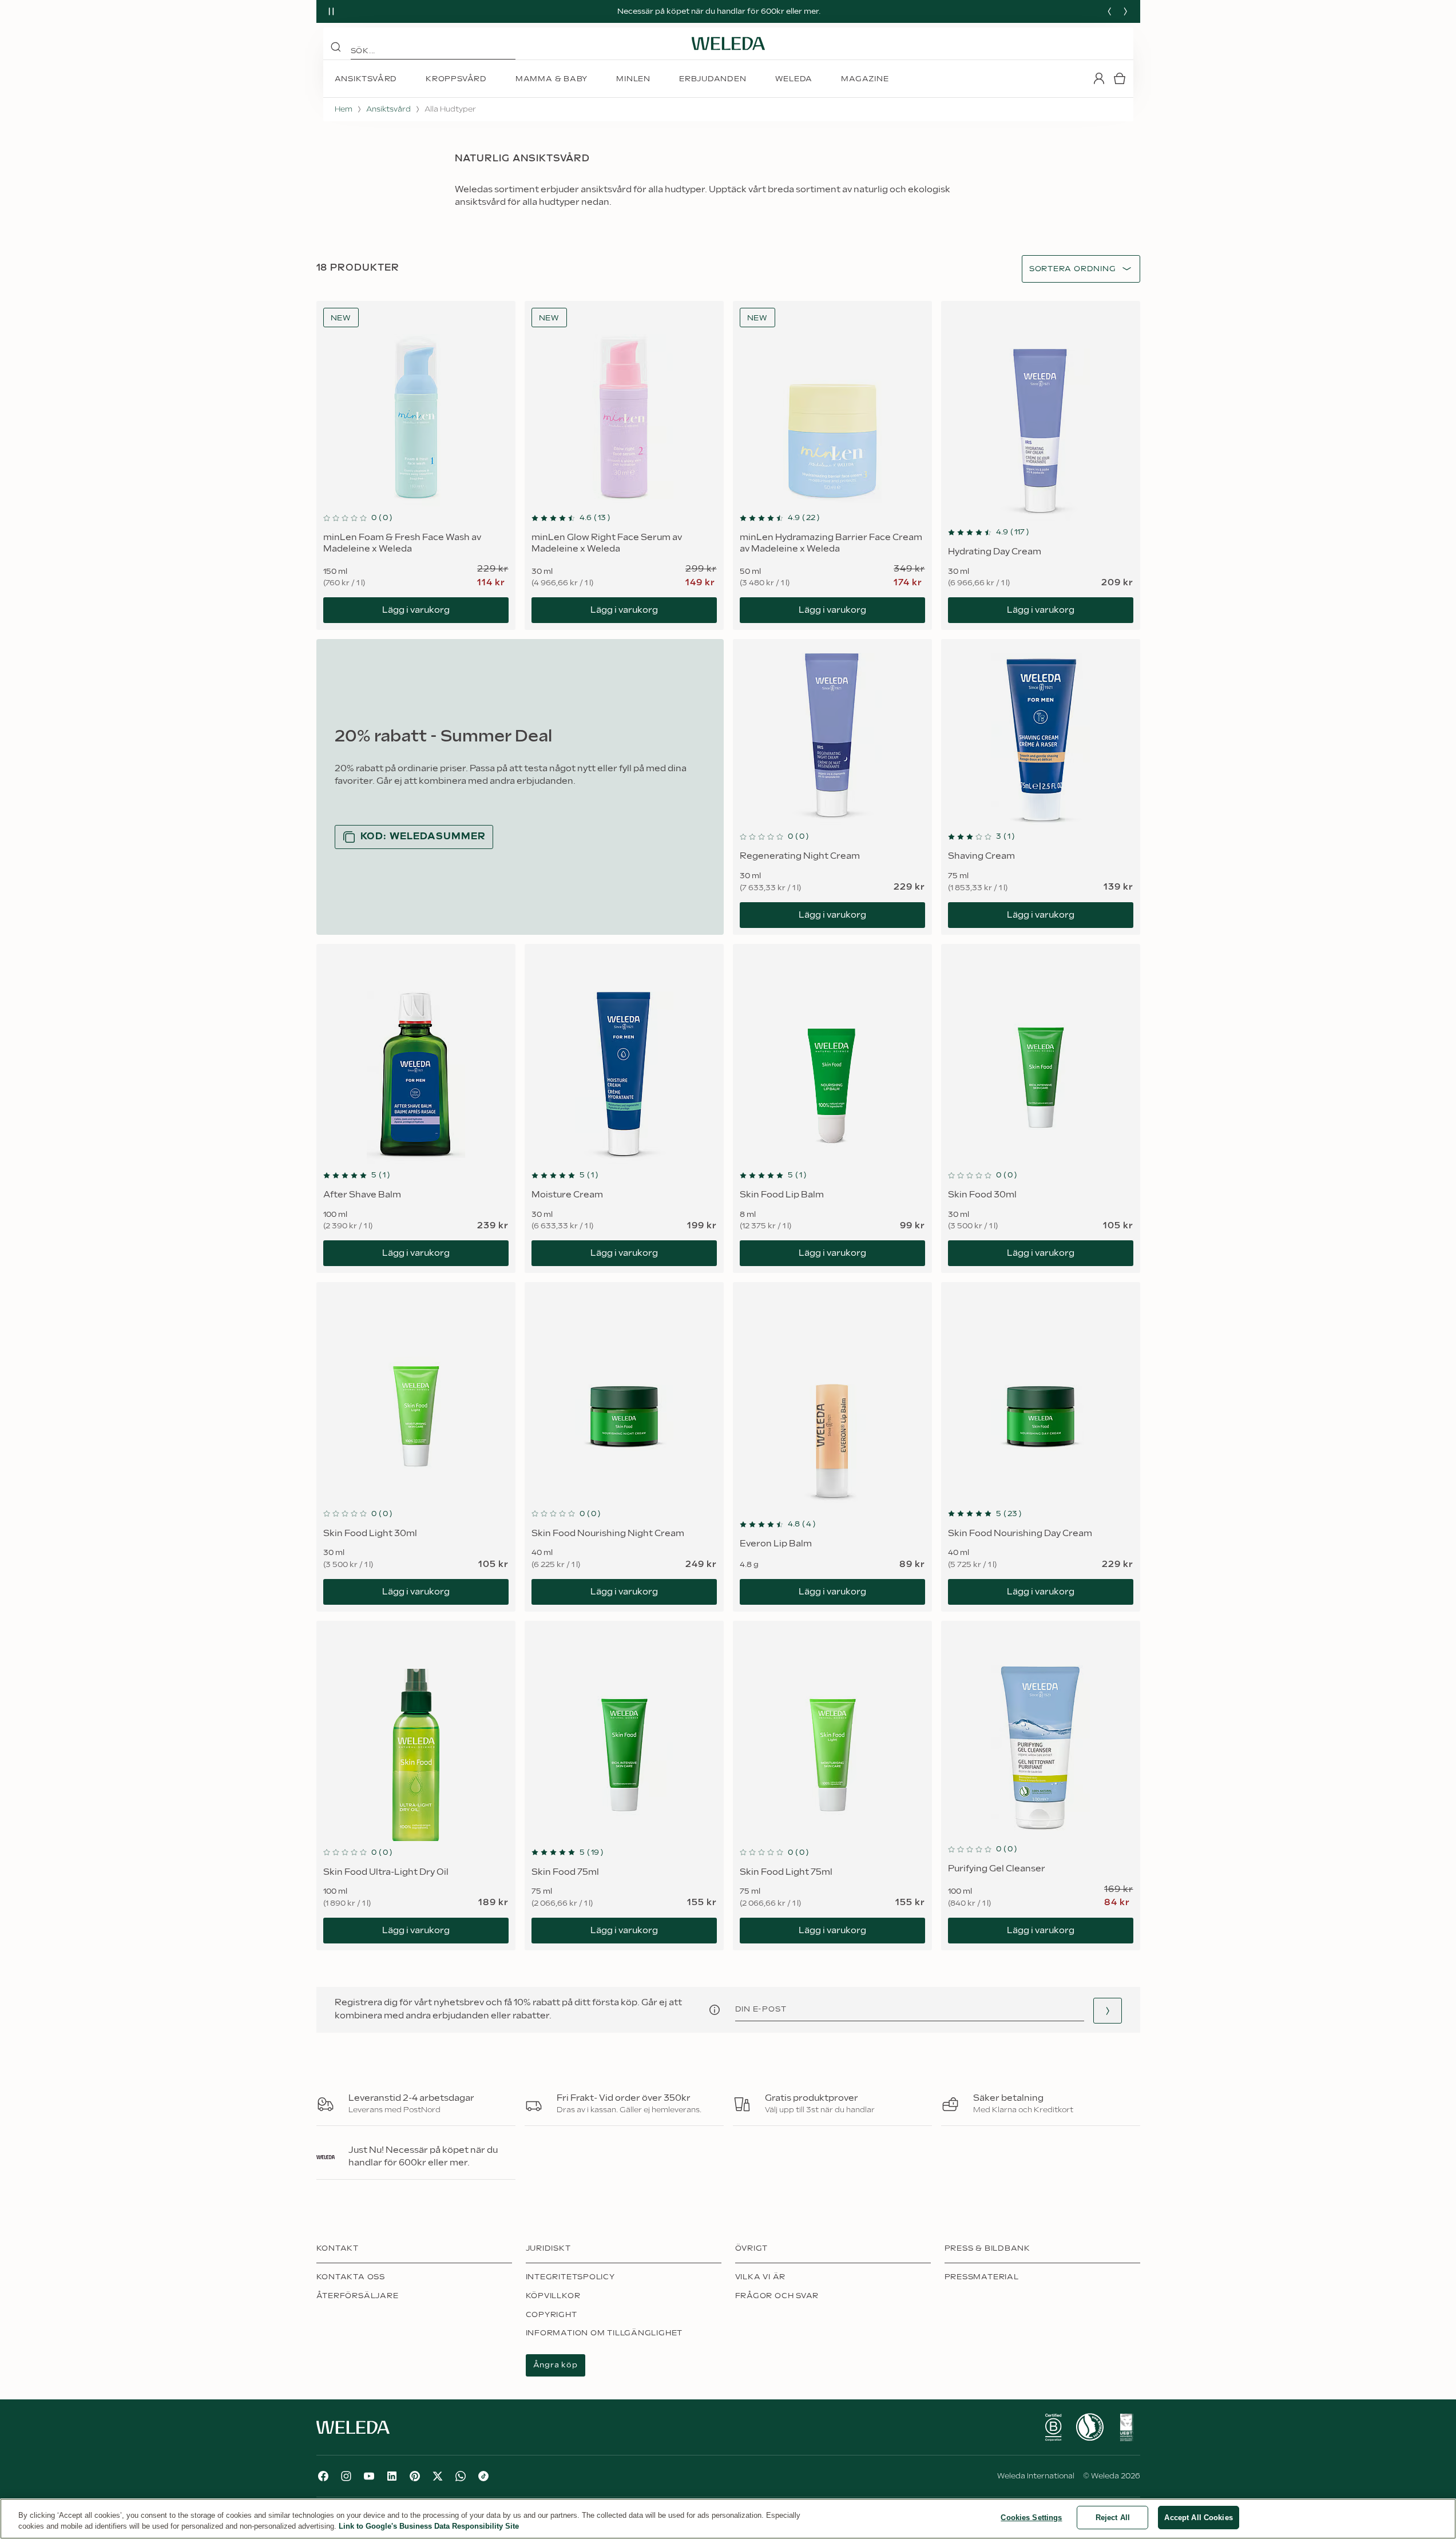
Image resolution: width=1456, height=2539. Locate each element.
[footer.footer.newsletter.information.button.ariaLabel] (715, 2010)
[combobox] (1073, 269)
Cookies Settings (1031, 2518)
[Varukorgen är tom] (1120, 78)
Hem (344, 109)
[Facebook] (323, 2476)
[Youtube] (369, 2476)
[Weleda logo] (728, 43)
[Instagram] (346, 2476)
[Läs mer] (1053, 2427)
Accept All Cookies (1198, 2518)
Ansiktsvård (388, 109)
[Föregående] (1109, 11)
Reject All (1113, 2518)
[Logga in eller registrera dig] (1099, 78)
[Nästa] (1125, 11)
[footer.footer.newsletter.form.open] (1108, 2011)
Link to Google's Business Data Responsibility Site (429, 2527)
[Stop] (331, 11)
